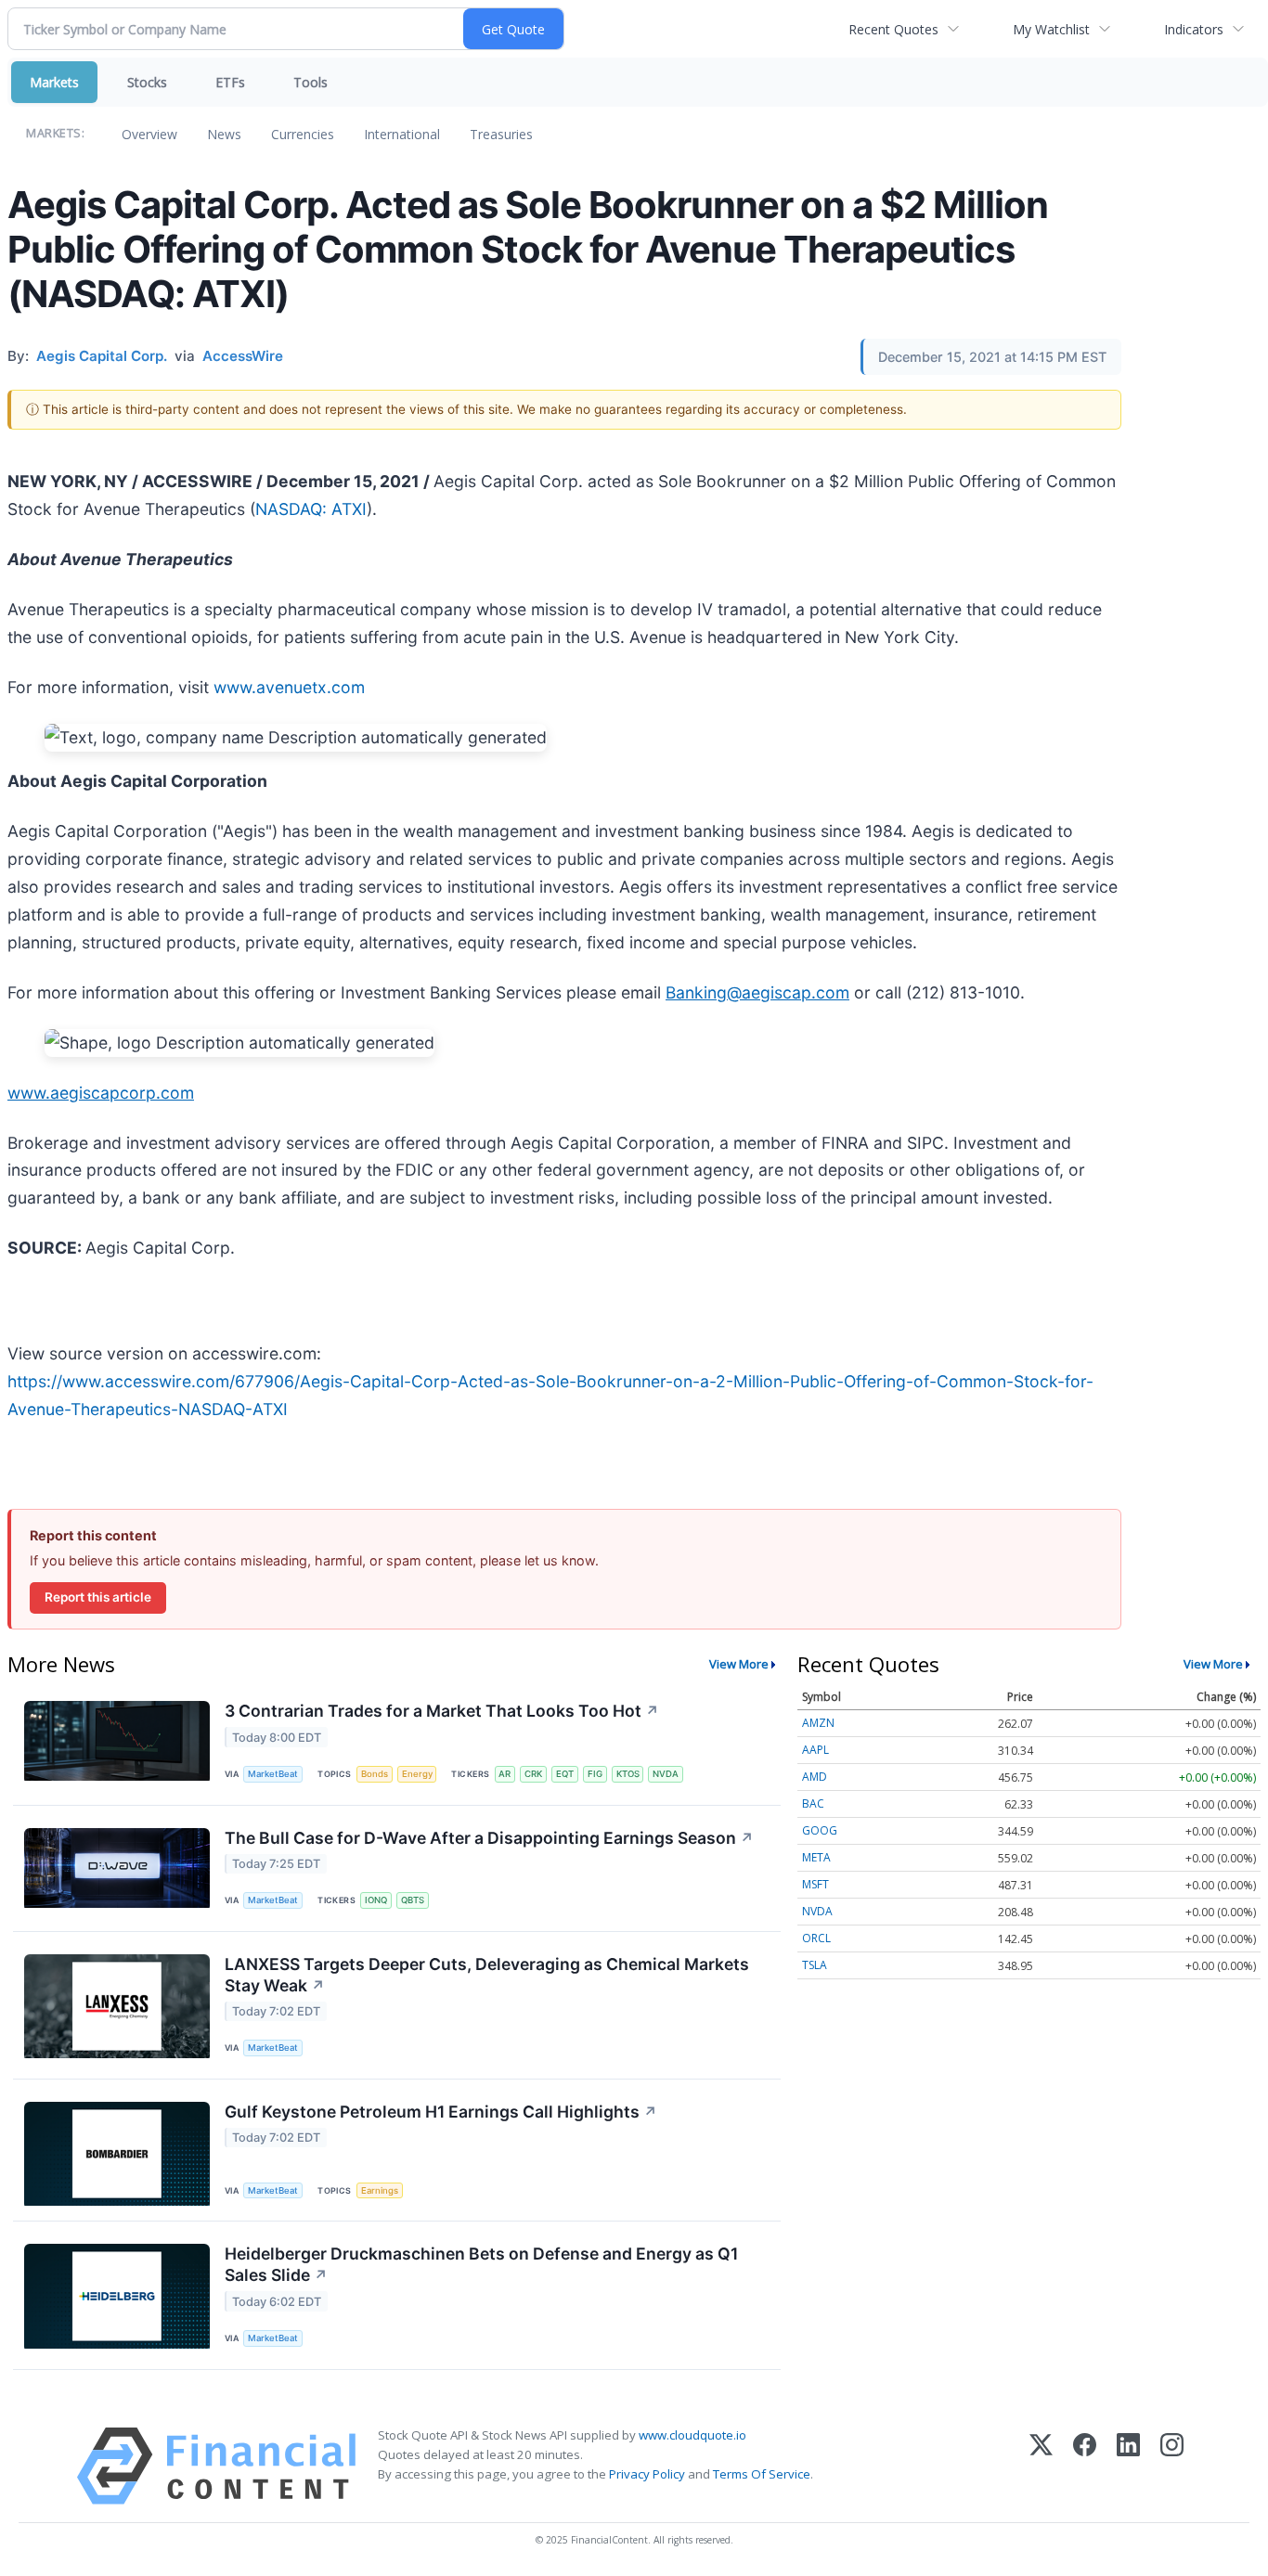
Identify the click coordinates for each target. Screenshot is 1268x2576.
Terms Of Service (762, 2474)
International (402, 134)
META (816, 1857)
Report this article (98, 1597)
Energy (417, 1774)
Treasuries (501, 134)
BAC (813, 1803)
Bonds (375, 1774)
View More (739, 1664)
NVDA (666, 1774)
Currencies (303, 134)
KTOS (628, 1774)
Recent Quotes (893, 29)
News (224, 134)
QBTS (413, 1900)
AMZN (818, 1723)
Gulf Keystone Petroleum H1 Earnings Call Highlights (441, 2112)
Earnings (380, 2190)
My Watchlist (1051, 29)
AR (505, 1774)
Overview (149, 134)
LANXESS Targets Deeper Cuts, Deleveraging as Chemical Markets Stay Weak (487, 1975)
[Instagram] (1172, 2466)
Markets (54, 82)
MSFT (815, 1884)
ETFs (230, 82)
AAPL (815, 1750)
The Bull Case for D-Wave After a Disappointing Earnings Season (489, 1838)
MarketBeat (273, 1774)
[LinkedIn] (1128, 2466)
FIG (595, 1774)
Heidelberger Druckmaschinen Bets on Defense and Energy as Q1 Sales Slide (481, 2264)
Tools (311, 82)
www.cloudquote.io (692, 2435)
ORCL (816, 1938)
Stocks (147, 82)
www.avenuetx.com (289, 687)
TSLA (815, 1965)
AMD (815, 1777)
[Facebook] (1085, 2466)
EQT (565, 1774)
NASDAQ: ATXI (311, 509)
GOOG (820, 1830)
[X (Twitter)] (1041, 2466)
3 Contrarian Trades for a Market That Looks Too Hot (442, 1711)
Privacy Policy (647, 2474)
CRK (533, 1774)
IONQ (376, 1900)
